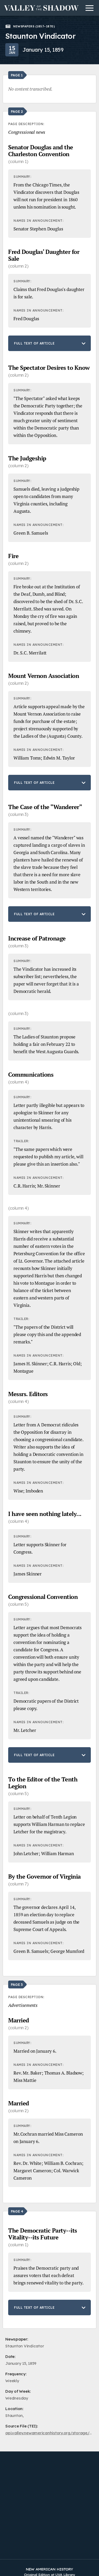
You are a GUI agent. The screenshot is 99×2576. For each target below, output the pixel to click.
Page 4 (17, 2211)
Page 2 (17, 111)
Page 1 (17, 75)
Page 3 (17, 1984)
